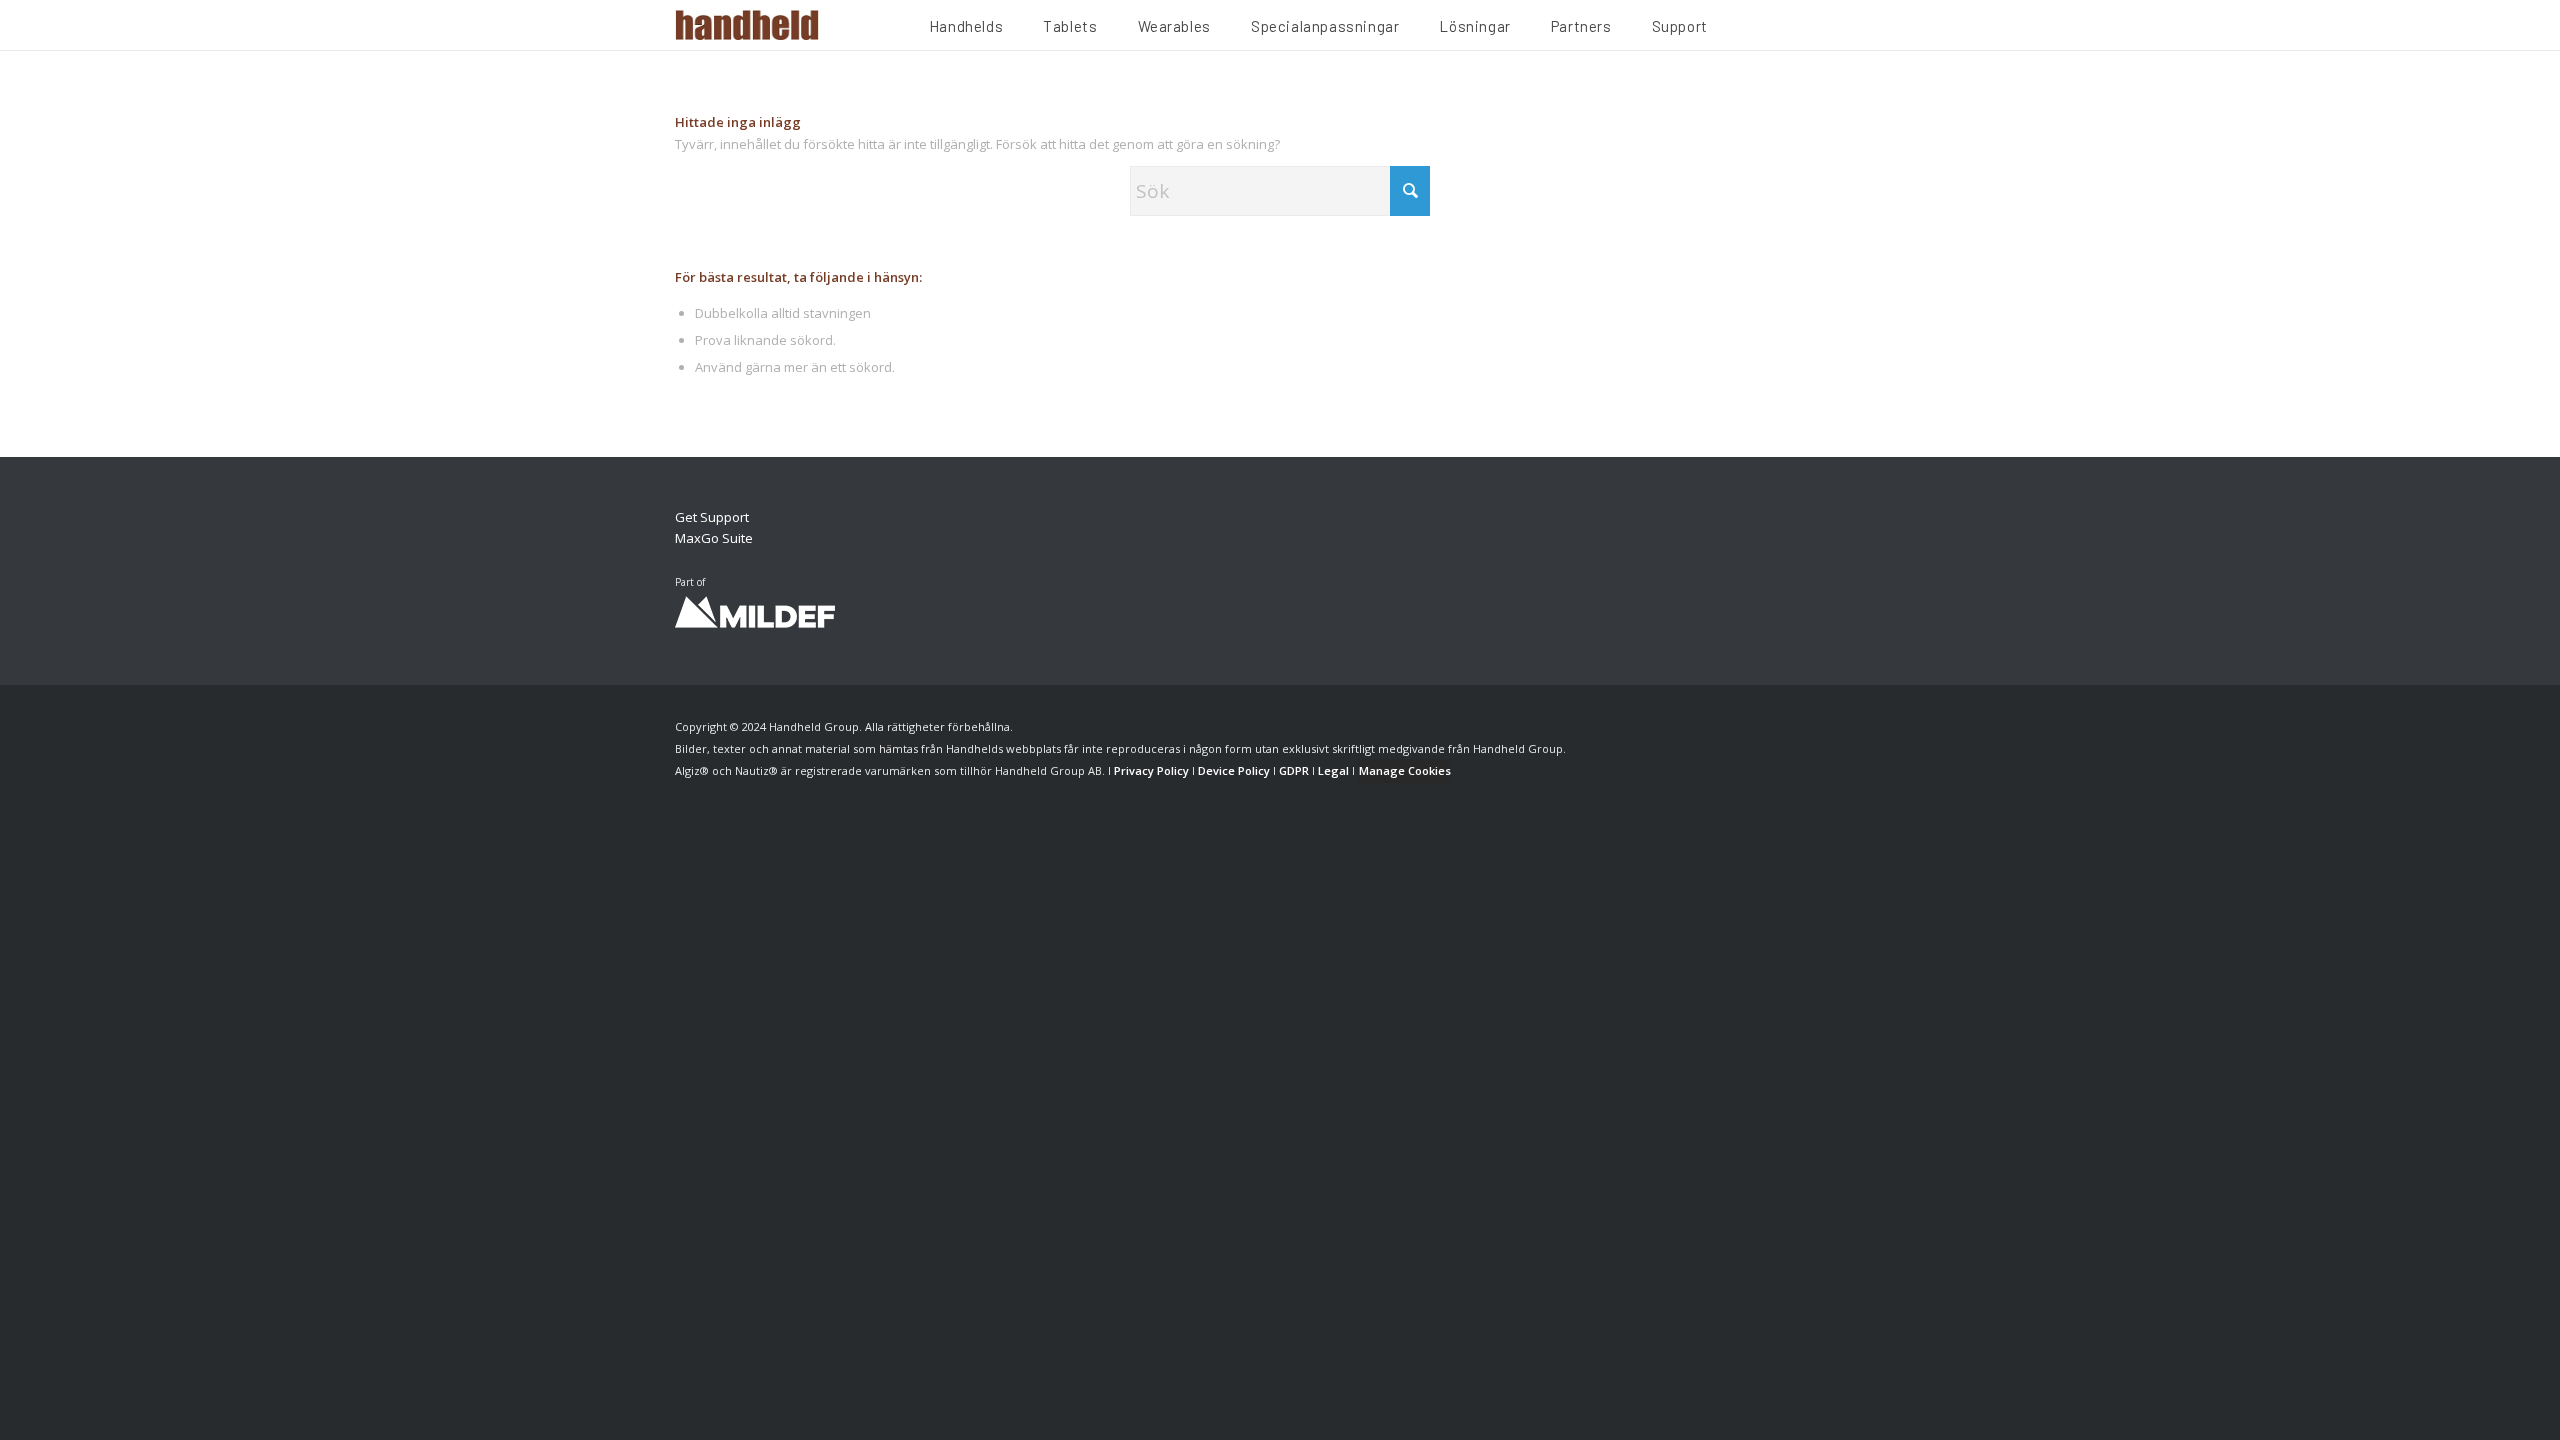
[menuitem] (966, 29)
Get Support (712, 517)
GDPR (1294, 770)
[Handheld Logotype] (747, 25)
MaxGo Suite (714, 538)
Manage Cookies (1405, 770)
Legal (1333, 770)
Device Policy (1234, 770)
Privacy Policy (1151, 770)
